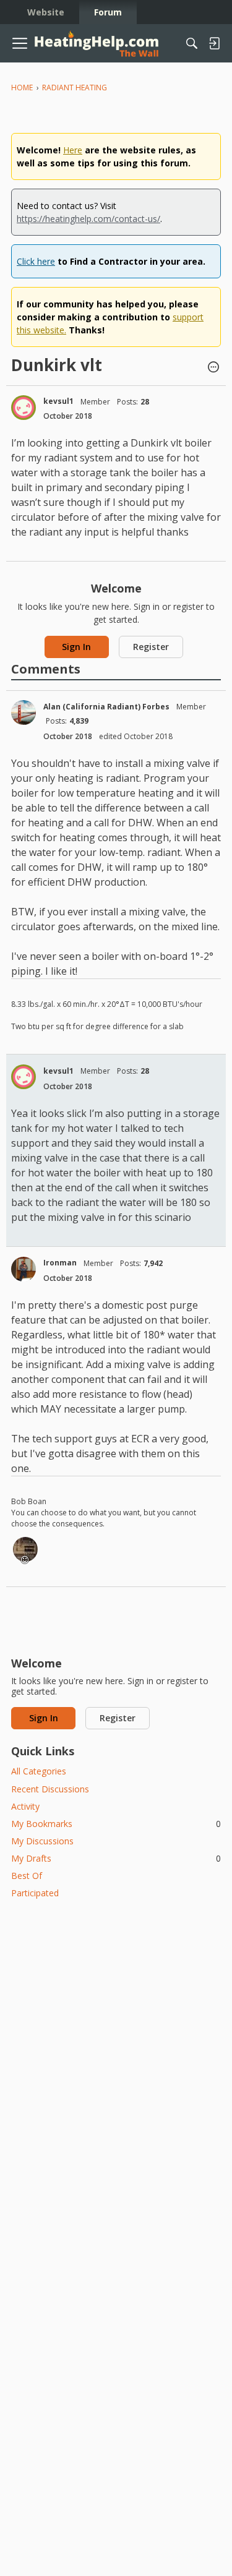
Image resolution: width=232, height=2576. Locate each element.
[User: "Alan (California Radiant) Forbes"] (24, 712)
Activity (25, 1806)
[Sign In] (214, 43)
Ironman (60, 1263)
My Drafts (116, 1858)
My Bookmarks (116, 1824)
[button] (213, 368)
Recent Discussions (50, 1789)
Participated (35, 1893)
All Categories (39, 1771)
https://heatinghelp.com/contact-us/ (88, 219)
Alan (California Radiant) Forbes (106, 707)
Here (73, 150)
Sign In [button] (76, 647)
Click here (36, 261)
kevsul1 (58, 401)
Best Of (27, 1876)
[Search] (192, 43)
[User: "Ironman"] (24, 1269)
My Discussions (42, 1841)
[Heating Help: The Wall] (97, 44)
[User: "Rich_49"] (25, 1549)
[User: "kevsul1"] (24, 408)
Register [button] (151, 647)
